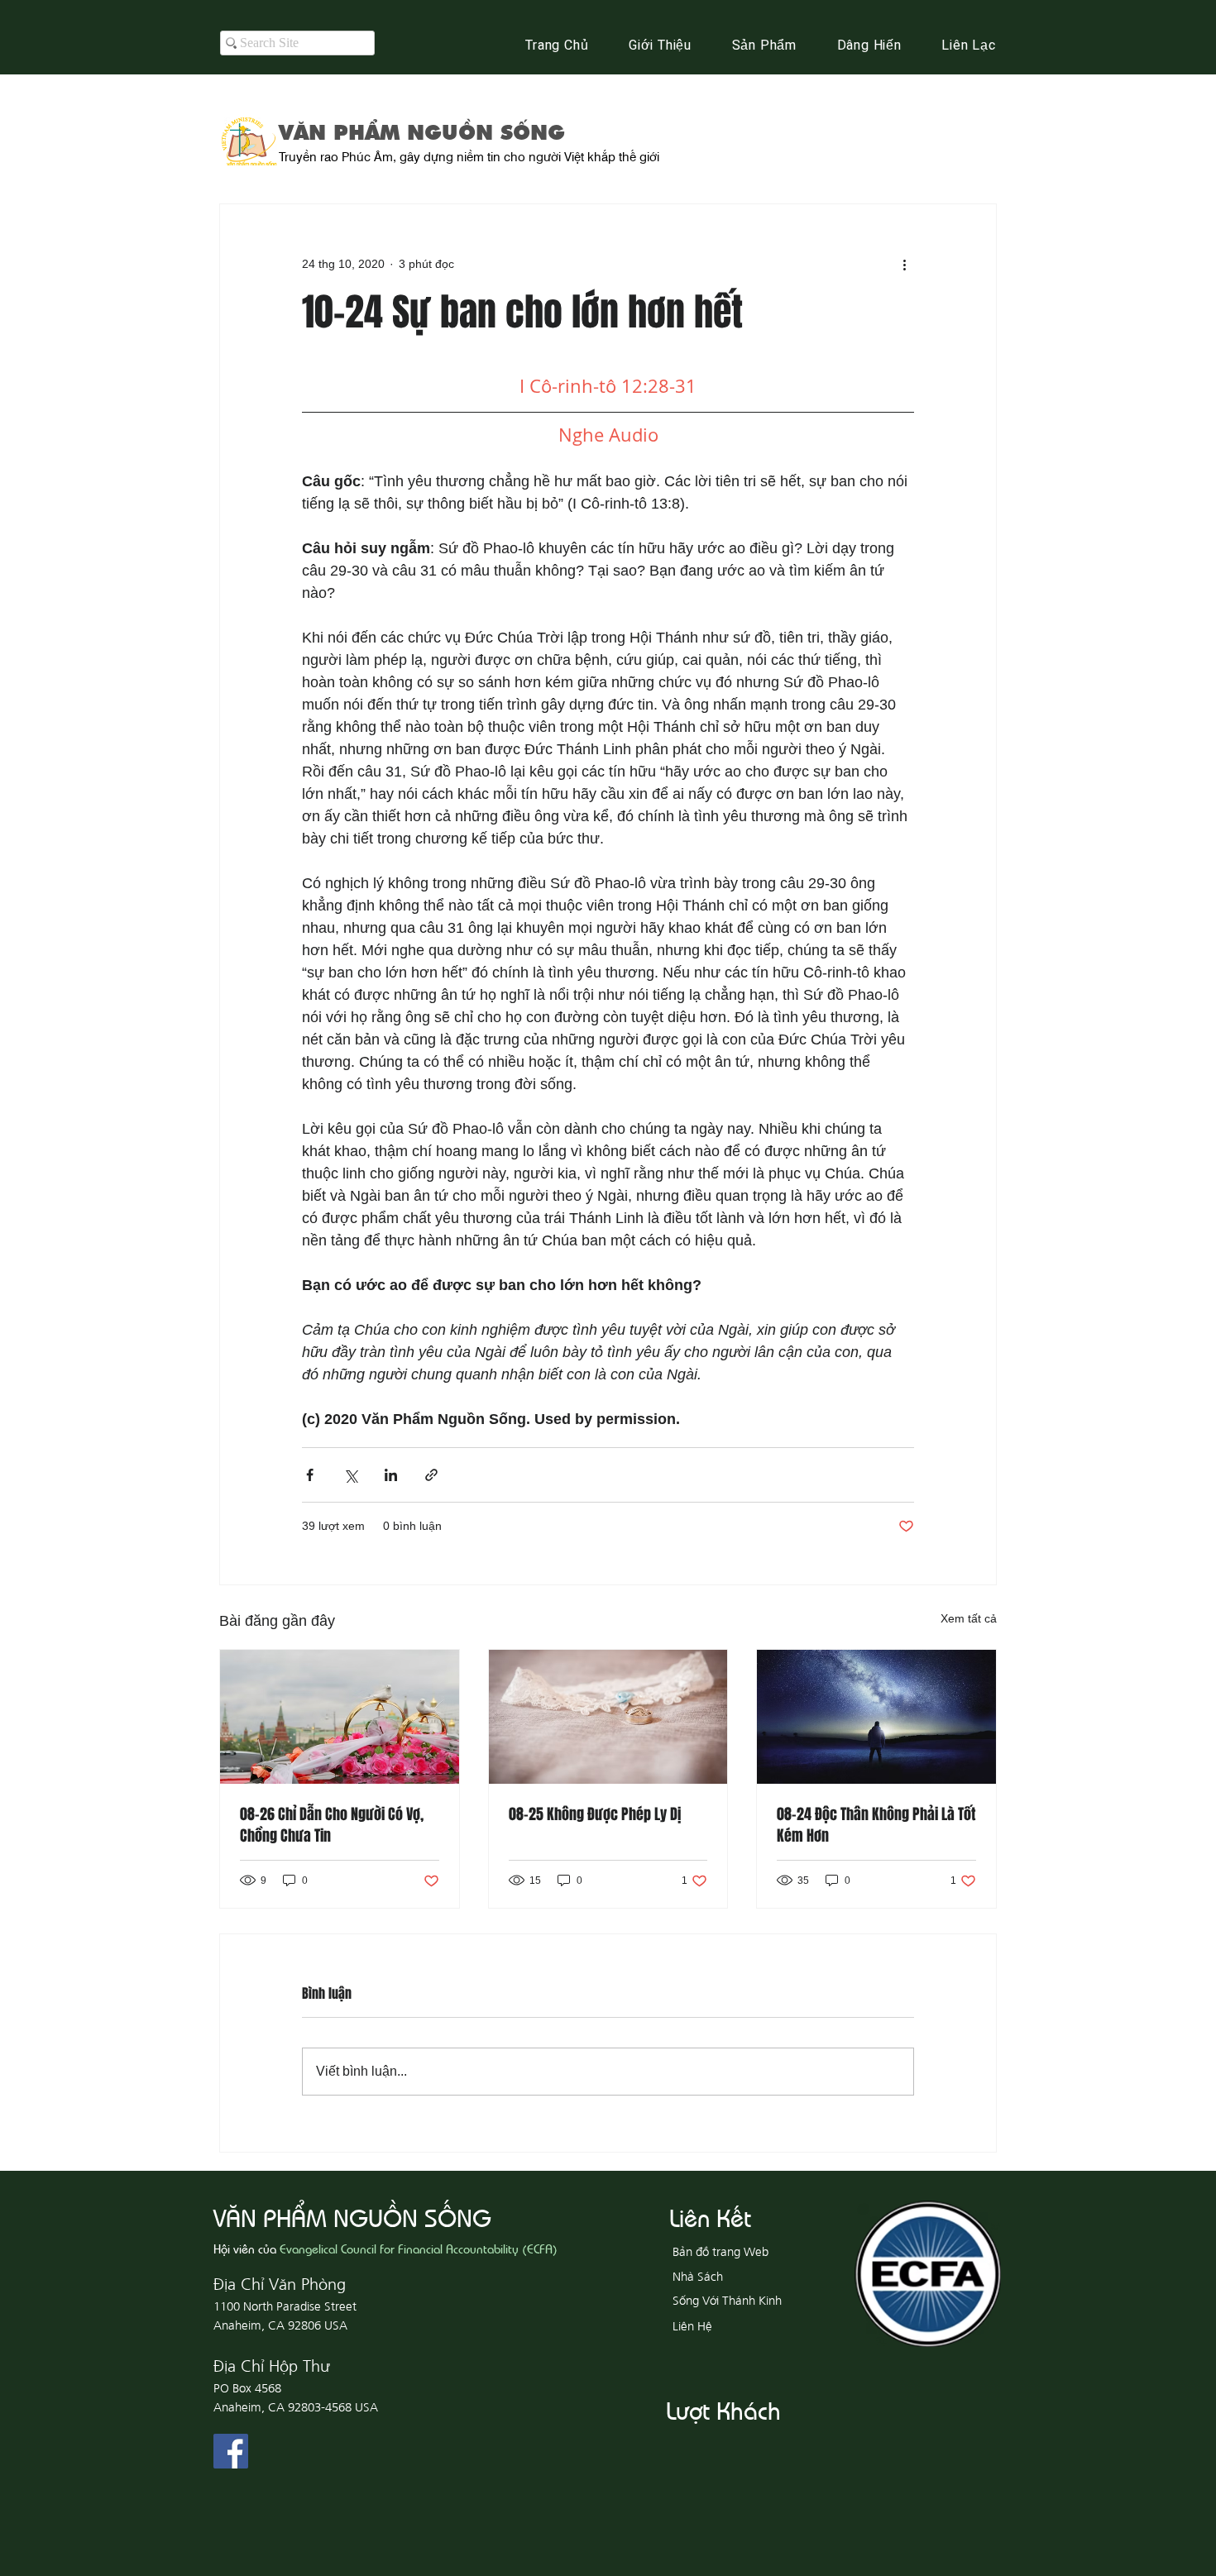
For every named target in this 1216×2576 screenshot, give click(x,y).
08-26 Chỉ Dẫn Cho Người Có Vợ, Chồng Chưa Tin (332, 1825)
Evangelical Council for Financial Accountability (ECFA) (419, 2248)
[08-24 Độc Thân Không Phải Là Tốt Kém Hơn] (876, 1717)
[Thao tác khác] (904, 264)
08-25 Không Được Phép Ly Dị (595, 1814)
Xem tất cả (969, 1618)
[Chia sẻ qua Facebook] (310, 1475)
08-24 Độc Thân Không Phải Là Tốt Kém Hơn (876, 1825)
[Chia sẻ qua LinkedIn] (391, 1475)
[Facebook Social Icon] (231, 2451)
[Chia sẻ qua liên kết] (431, 1475)
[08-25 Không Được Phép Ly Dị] (608, 1717)
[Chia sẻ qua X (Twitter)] (350, 1475)
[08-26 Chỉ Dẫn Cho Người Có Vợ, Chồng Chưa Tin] (340, 1717)
